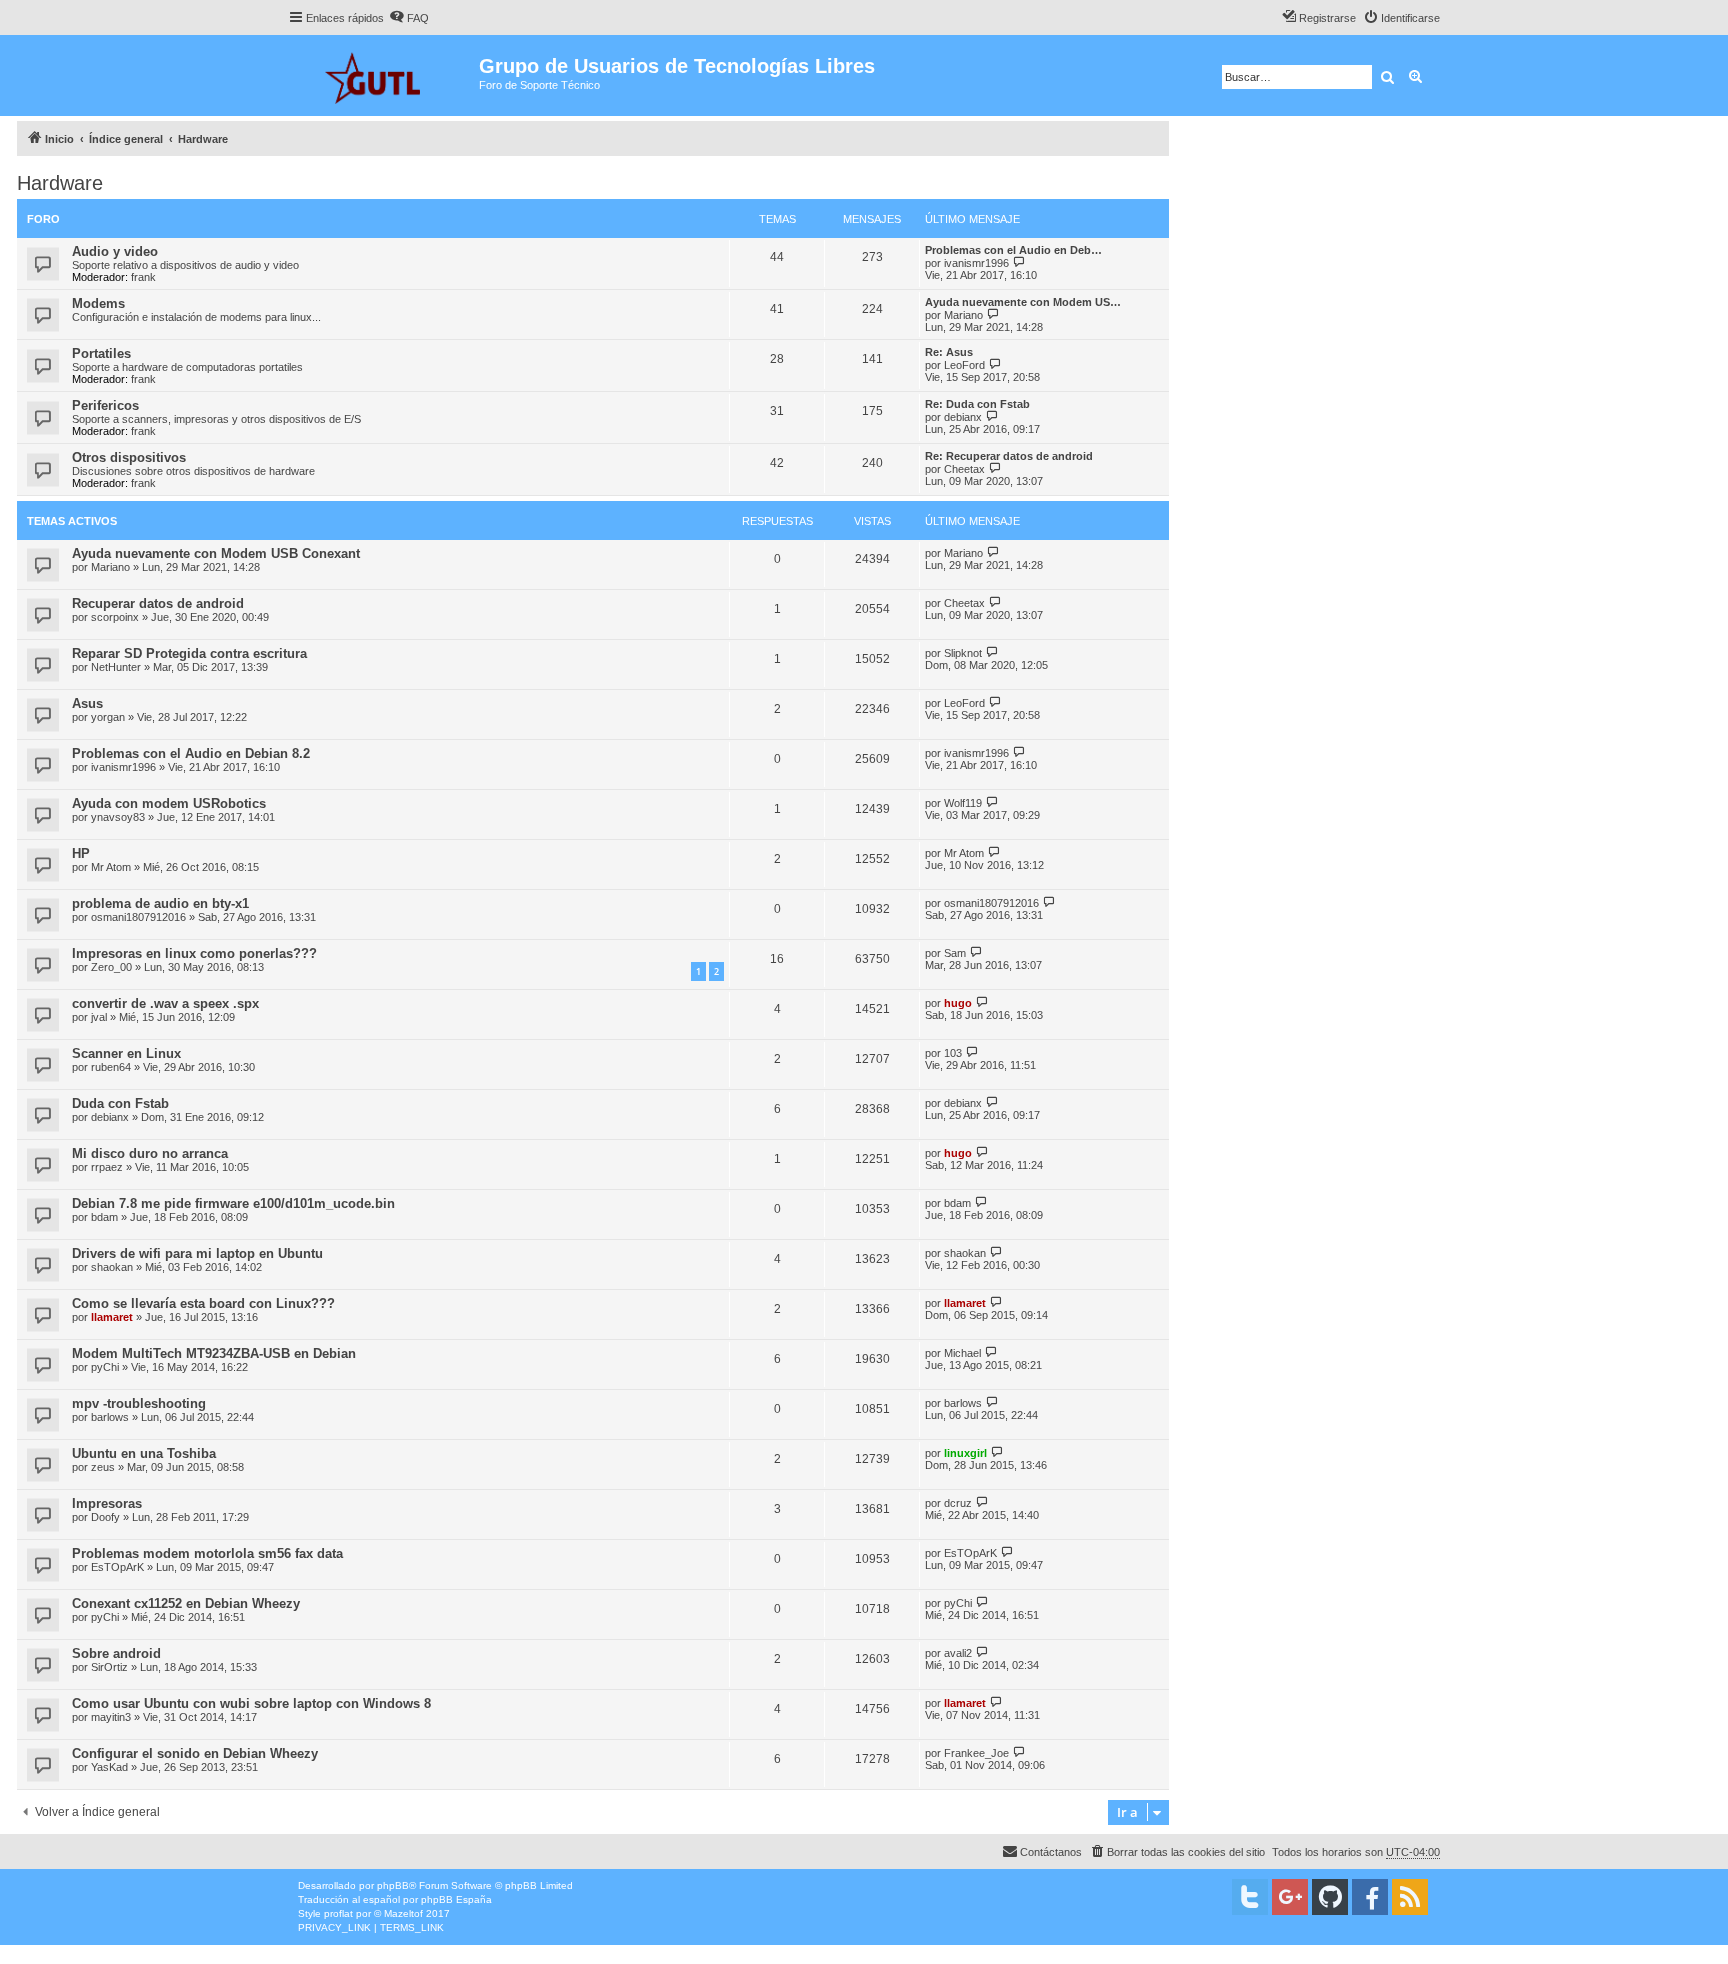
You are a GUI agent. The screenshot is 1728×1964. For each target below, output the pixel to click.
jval (99, 1017)
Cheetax (964, 469)
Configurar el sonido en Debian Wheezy (195, 1753)
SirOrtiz (109, 1667)
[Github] (1330, 1897)
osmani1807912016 (138, 917)
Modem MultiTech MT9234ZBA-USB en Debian (214, 1353)
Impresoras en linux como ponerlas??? (194, 953)
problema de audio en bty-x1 (160, 903)
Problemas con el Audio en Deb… (1013, 250)
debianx (963, 417)
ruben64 (111, 1067)
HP (81, 853)
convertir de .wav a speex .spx (165, 1003)
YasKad (109, 1767)
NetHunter (116, 667)
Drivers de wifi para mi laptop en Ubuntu (197, 1253)
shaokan (112, 1267)
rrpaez (107, 1167)
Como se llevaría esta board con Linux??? (203, 1303)
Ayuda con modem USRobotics (169, 803)
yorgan (108, 717)
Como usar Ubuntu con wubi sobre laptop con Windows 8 (251, 1703)
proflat (338, 1913)
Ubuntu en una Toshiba (144, 1453)
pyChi (105, 1367)
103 (953, 1053)
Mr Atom (111, 867)
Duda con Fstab (120, 1103)
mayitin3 (111, 1717)
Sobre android (116, 1653)
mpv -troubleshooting (139, 1403)
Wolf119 (963, 803)
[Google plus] (1290, 1897)
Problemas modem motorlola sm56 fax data (207, 1553)
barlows (110, 1417)
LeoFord (964, 365)
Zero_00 (111, 967)
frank (143, 277)
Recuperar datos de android (158, 603)
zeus (103, 1467)
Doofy (105, 1517)
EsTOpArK (117, 1567)
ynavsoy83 (118, 817)
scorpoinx (115, 617)
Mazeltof (403, 1913)
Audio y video (115, 251)
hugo (958, 1003)
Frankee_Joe (976, 1753)
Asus (87, 703)
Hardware (60, 183)
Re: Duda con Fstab (977, 404)
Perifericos (105, 405)
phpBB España (456, 1899)
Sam (955, 953)
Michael (962, 1353)
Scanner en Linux (126, 1053)
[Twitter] (1250, 1897)
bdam (104, 1217)
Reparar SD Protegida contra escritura (189, 653)
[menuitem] (409, 18)
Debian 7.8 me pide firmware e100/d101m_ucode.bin (233, 1203)
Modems (98, 303)
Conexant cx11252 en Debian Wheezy (186, 1603)
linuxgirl (965, 1453)
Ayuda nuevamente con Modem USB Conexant (216, 553)
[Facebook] (1370, 1897)
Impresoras (107, 1503)
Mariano (963, 315)
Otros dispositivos (129, 457)
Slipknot (963, 653)
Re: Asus (949, 352)
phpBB (393, 1885)
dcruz (958, 1503)
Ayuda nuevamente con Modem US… (1023, 302)
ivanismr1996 (976, 263)
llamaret (112, 1317)
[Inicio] (383, 75)
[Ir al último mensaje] (993, 552)
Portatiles (101, 353)
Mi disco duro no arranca (150, 1153)
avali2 (958, 1653)
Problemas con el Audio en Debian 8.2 (191, 753)
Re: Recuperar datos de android (1009, 456)
